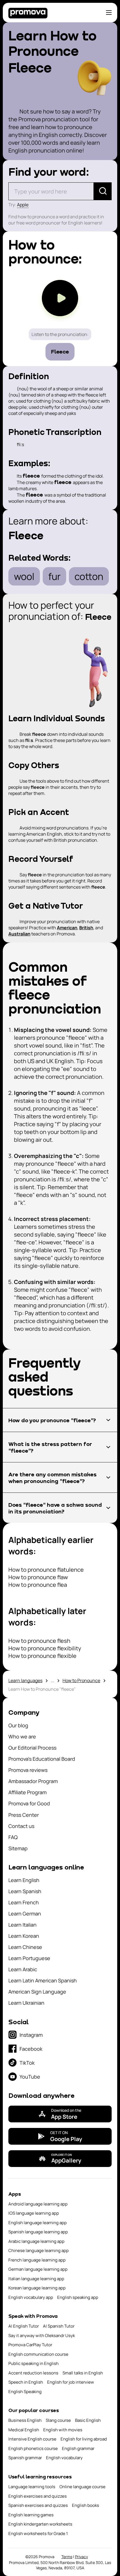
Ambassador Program (33, 1781)
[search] (103, 191)
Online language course (82, 2487)
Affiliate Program (27, 1792)
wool (24, 576)
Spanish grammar (25, 2458)
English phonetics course (33, 2448)
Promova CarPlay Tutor (30, 2345)
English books (86, 2505)
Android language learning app (38, 2204)
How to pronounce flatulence (46, 1570)
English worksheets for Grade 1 (38, 2533)
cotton (89, 576)
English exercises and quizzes (38, 2496)
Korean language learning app (37, 2288)
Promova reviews (28, 1770)
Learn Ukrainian (26, 2003)
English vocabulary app (31, 2297)
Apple (23, 205)
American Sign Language (37, 1992)
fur (54, 576)
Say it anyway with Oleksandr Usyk (42, 2336)
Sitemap (18, 1848)
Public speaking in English (33, 2363)
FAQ (13, 1837)
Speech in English (26, 2382)
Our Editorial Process (32, 1748)
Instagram (31, 2035)
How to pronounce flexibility (45, 1648)
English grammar (78, 2448)
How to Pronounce (81, 1680)
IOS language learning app (34, 2213)
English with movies (63, 2430)
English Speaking (25, 2392)
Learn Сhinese (25, 1947)
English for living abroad (84, 2439)
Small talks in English (83, 2373)
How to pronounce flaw (38, 1577)
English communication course (38, 2354)
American (67, 928)
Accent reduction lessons (33, 2373)
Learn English (24, 1880)
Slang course (58, 2420)
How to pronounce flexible (42, 1656)
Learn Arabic (23, 1969)
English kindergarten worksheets (40, 2524)
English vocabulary (64, 2458)
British (86, 928)
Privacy (81, 2557)
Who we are (22, 1736)
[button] (60, 1420)
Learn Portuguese (29, 1958)
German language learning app (38, 2269)
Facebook (31, 2049)
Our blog (18, 1725)
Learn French (24, 1902)
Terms (67, 2557)
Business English (25, 2420)
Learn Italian (22, 1925)
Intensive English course (32, 2439)
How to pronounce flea (38, 1585)
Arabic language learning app (36, 2241)
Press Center (24, 1815)
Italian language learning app (36, 2279)
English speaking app (78, 2297)
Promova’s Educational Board (42, 1759)
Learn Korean (24, 1936)
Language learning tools (32, 2487)
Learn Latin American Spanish (43, 1980)
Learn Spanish (25, 1891)
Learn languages (25, 1680)
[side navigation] (109, 13)
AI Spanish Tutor (59, 2326)
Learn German (25, 1914)
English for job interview (71, 2382)
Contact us (21, 1826)
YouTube (30, 2077)
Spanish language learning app (38, 2232)
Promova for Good (29, 1803)
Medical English (24, 2430)
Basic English (88, 2420)
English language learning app (38, 2223)
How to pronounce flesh (39, 1641)
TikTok (27, 2063)
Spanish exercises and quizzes (38, 2505)
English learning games (31, 2515)
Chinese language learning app (39, 2250)
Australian (19, 934)
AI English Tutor (24, 2326)
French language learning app (37, 2260)
